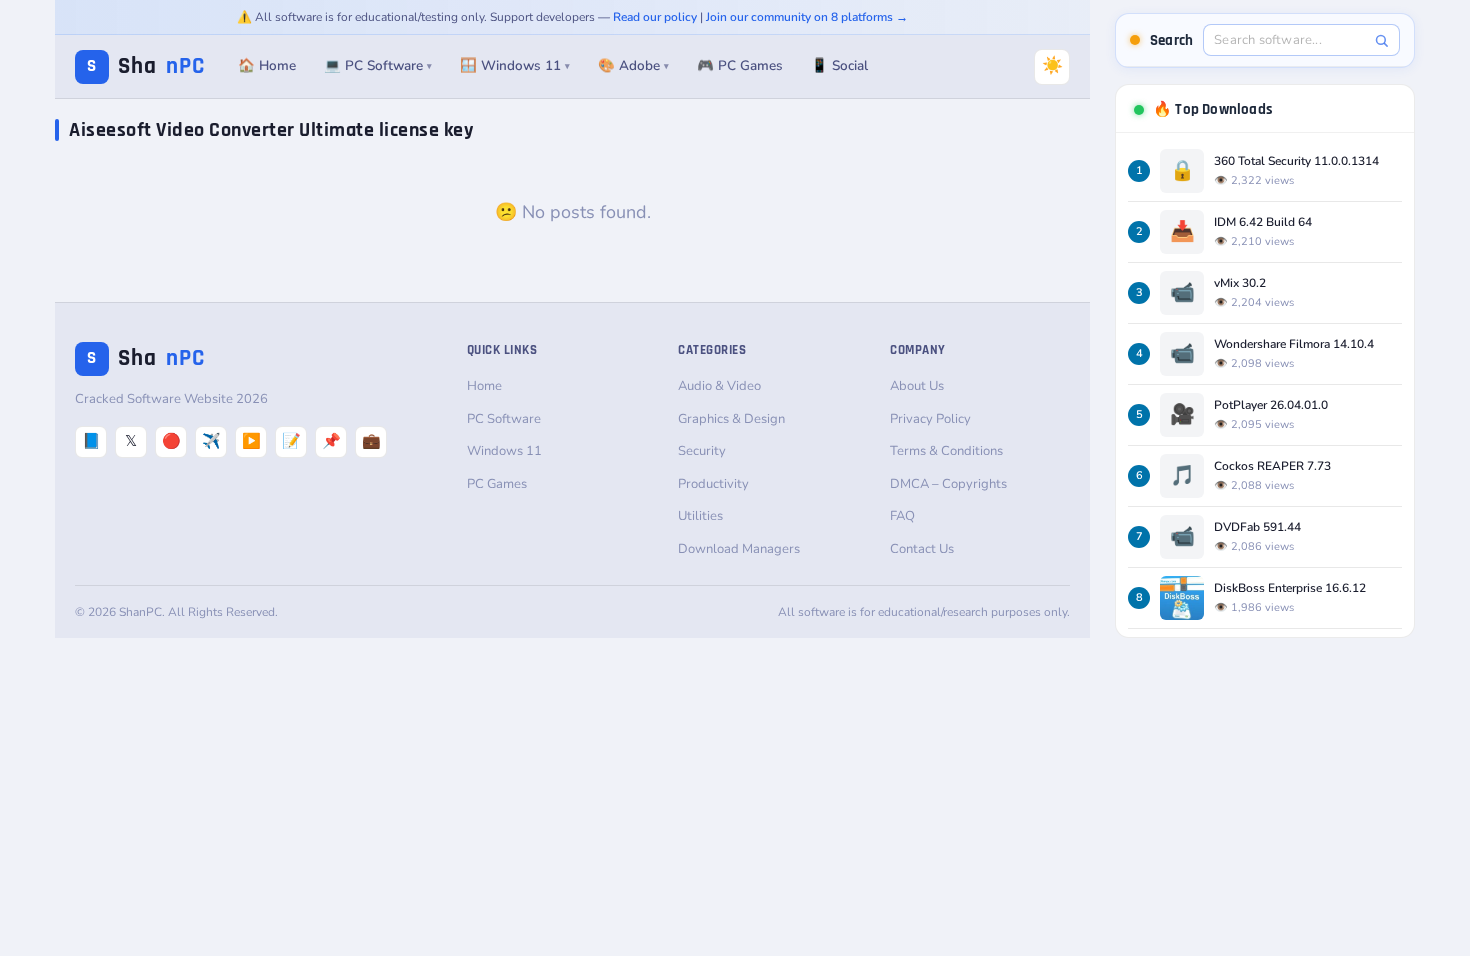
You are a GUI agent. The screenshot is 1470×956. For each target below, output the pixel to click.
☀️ (1052, 65)
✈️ (211, 441)
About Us (917, 386)
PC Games (497, 484)
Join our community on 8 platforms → (807, 17)
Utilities (700, 516)
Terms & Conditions (946, 451)
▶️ (251, 441)
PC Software (504, 419)
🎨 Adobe (633, 65)
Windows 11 (504, 451)
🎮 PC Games (740, 65)
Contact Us (922, 549)
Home (484, 386)
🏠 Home (267, 65)
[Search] (1381, 40)
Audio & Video (719, 386)
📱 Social (839, 65)
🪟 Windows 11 (515, 65)
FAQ (902, 516)
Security (702, 451)
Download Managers (739, 549)
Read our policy (655, 17)
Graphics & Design (731, 419)
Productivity (713, 484)
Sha (146, 66)
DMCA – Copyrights (948, 484)
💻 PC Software (378, 65)
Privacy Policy (930, 419)
